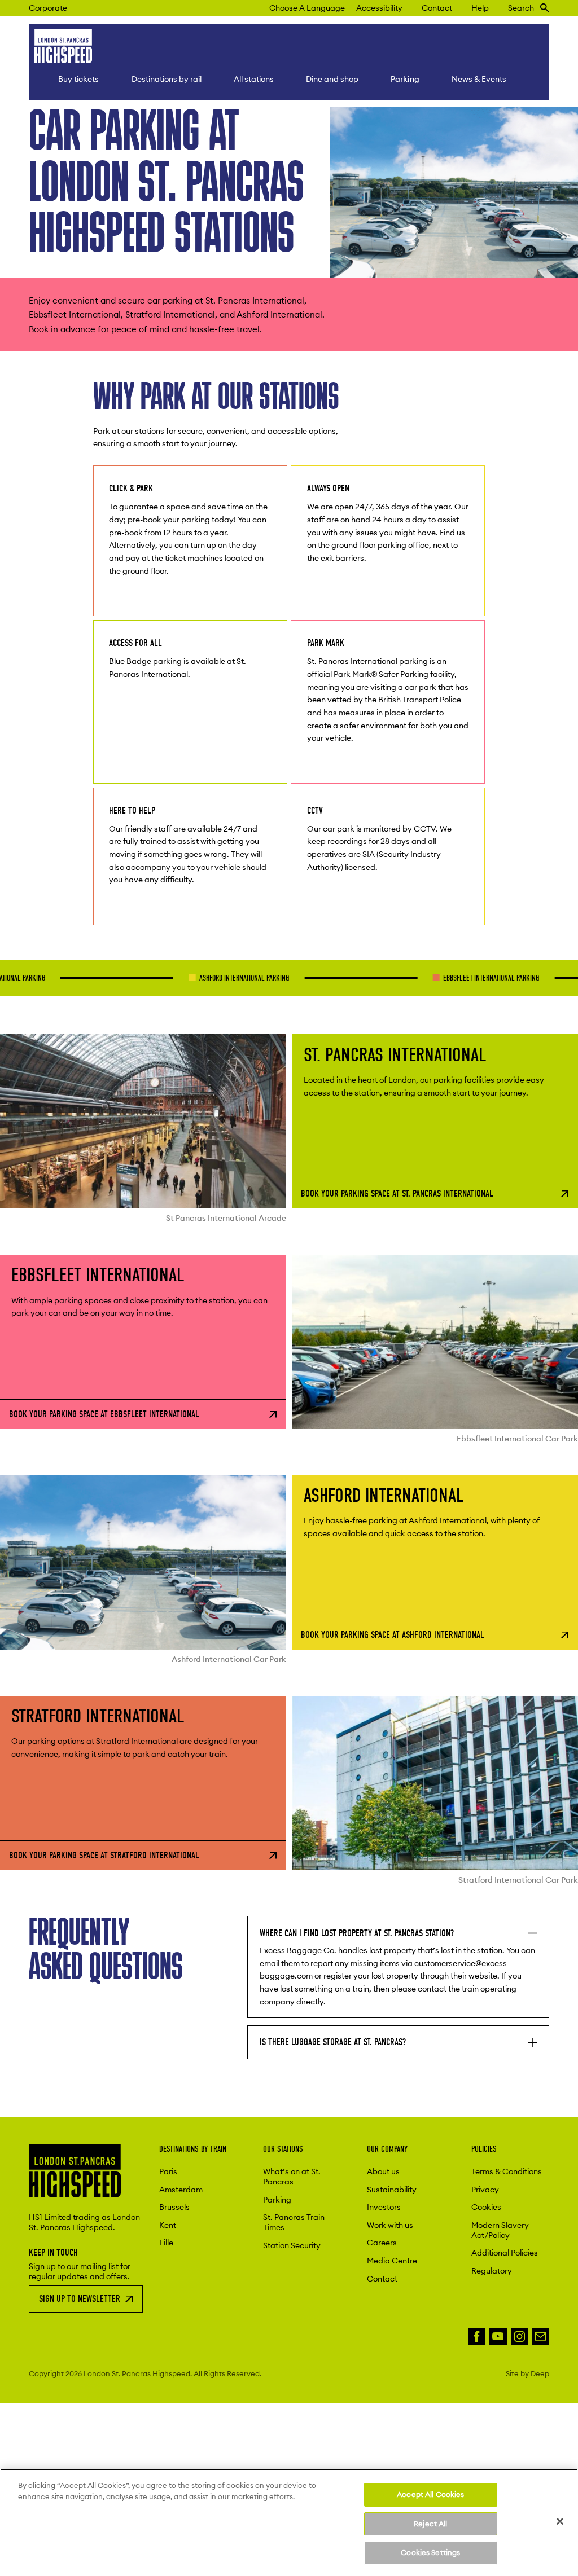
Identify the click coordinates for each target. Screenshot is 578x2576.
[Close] (560, 2521)
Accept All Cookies (430, 2494)
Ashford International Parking (179, 978)
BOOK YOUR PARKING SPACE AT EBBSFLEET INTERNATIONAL (104, 1414)
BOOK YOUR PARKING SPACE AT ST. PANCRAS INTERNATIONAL (397, 1194)
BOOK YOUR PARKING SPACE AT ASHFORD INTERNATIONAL (393, 1635)
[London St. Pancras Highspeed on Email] (540, 2337)
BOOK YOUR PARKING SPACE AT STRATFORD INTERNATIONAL (104, 1855)
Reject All (430, 2524)
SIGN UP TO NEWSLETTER (80, 2299)
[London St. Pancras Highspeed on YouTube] (498, 2337)
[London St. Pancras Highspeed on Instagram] (520, 2337)
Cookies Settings (430, 2552)
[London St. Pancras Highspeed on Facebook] (477, 2337)
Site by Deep (527, 2373)
